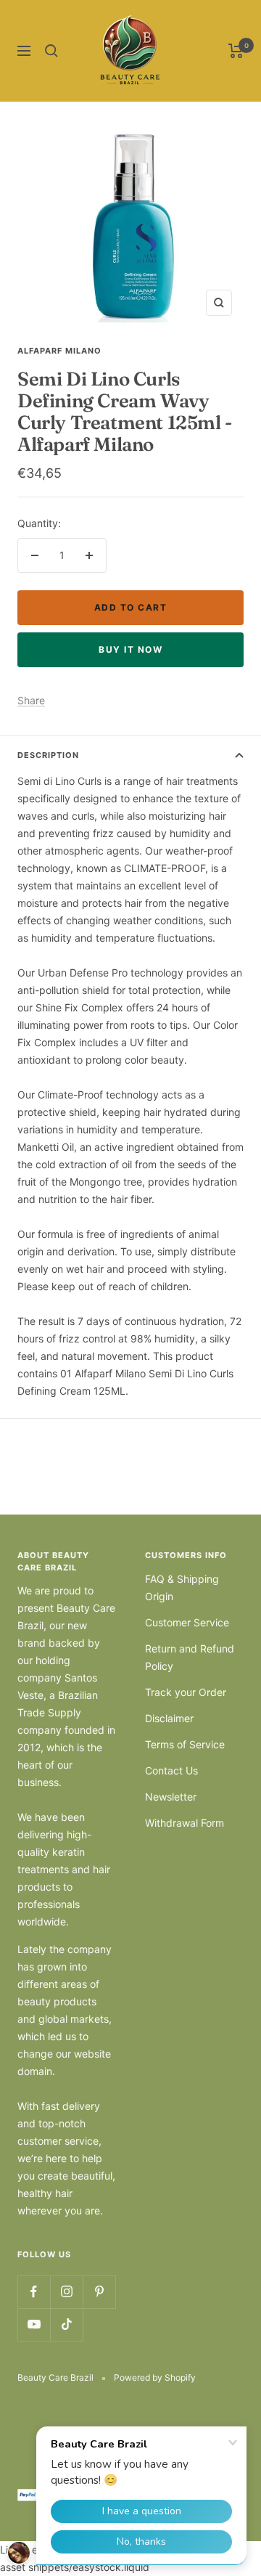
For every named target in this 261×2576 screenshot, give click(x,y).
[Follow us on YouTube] (34, 2324)
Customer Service (187, 1622)
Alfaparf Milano (59, 351)
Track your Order (186, 1692)
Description (48, 755)
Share (31, 700)
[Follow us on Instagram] (66, 2292)
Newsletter (171, 1797)
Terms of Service (185, 1744)
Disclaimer (169, 1718)
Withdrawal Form (185, 1823)
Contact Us (171, 1770)
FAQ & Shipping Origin (182, 1587)
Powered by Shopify (155, 2377)
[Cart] (236, 51)
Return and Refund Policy (190, 1657)
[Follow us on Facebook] (34, 2292)
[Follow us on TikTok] (66, 2324)
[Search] (51, 51)
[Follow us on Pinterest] (99, 2292)
